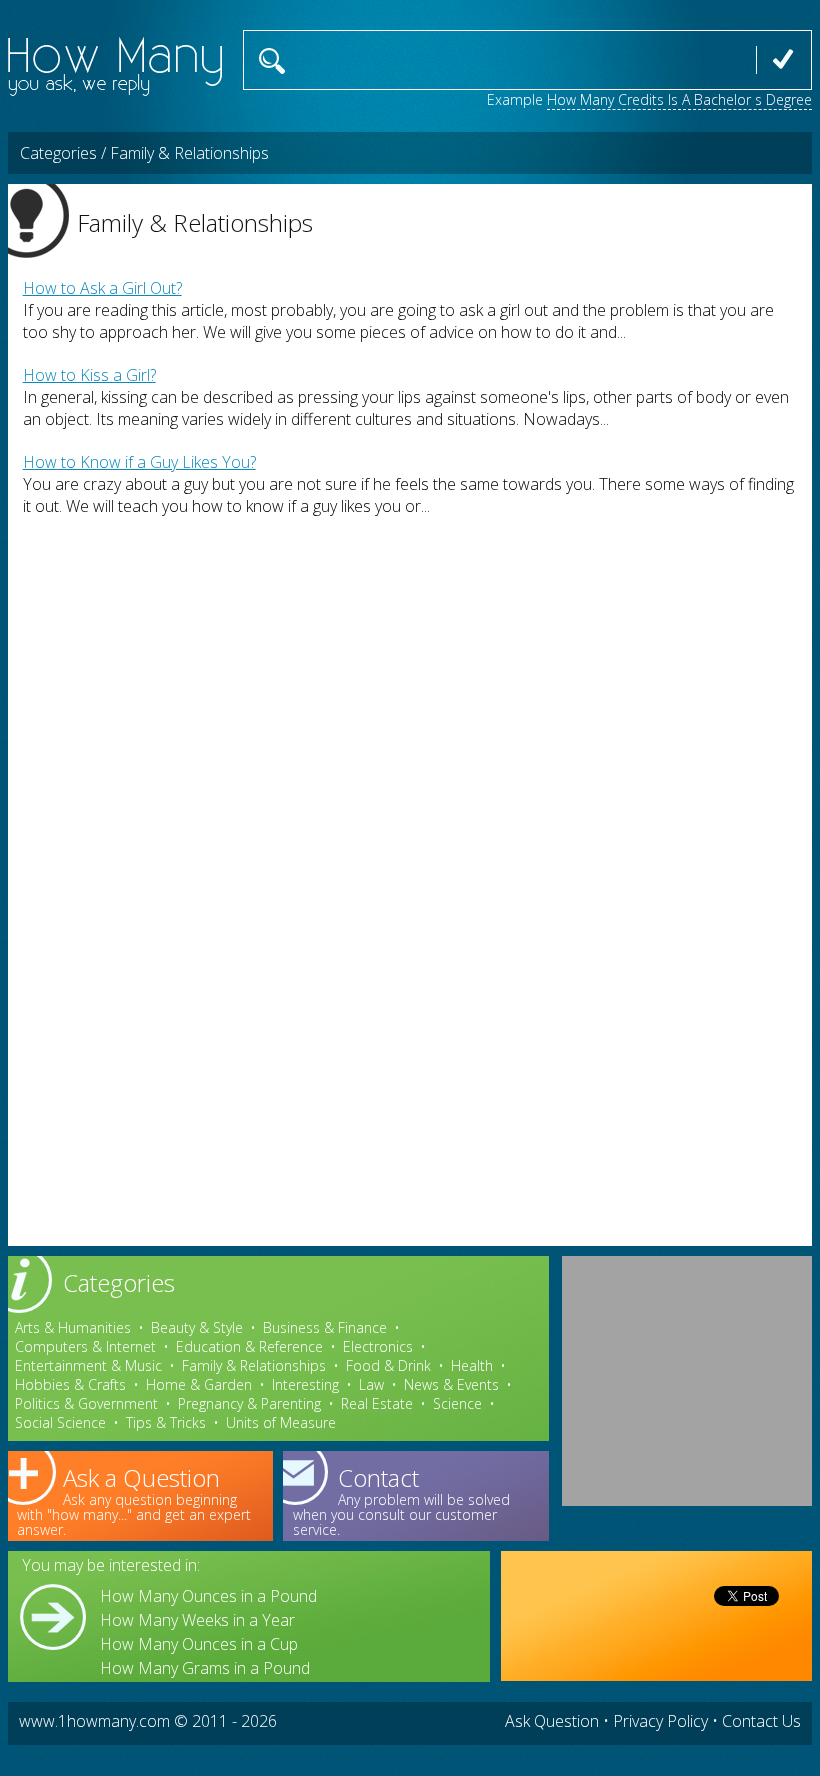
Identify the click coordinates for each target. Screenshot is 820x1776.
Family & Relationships (254, 1365)
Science (457, 1403)
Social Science (60, 1422)
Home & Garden (199, 1384)
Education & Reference (249, 1346)
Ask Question (552, 1721)
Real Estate (377, 1403)
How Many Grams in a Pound (205, 1668)
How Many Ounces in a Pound (208, 1596)
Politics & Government (86, 1403)
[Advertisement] (687, 1381)
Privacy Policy (660, 1721)
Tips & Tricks (166, 1422)
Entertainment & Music (88, 1365)
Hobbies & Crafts (70, 1384)
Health (472, 1365)
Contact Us (761, 1721)
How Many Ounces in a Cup (199, 1644)
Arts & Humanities (73, 1327)
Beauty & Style (197, 1327)
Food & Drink (388, 1365)
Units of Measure (281, 1422)
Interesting (305, 1384)
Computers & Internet (85, 1346)
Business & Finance (325, 1327)
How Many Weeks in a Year (197, 1620)
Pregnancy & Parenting (249, 1403)
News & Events (451, 1384)
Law (371, 1384)
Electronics (378, 1346)
